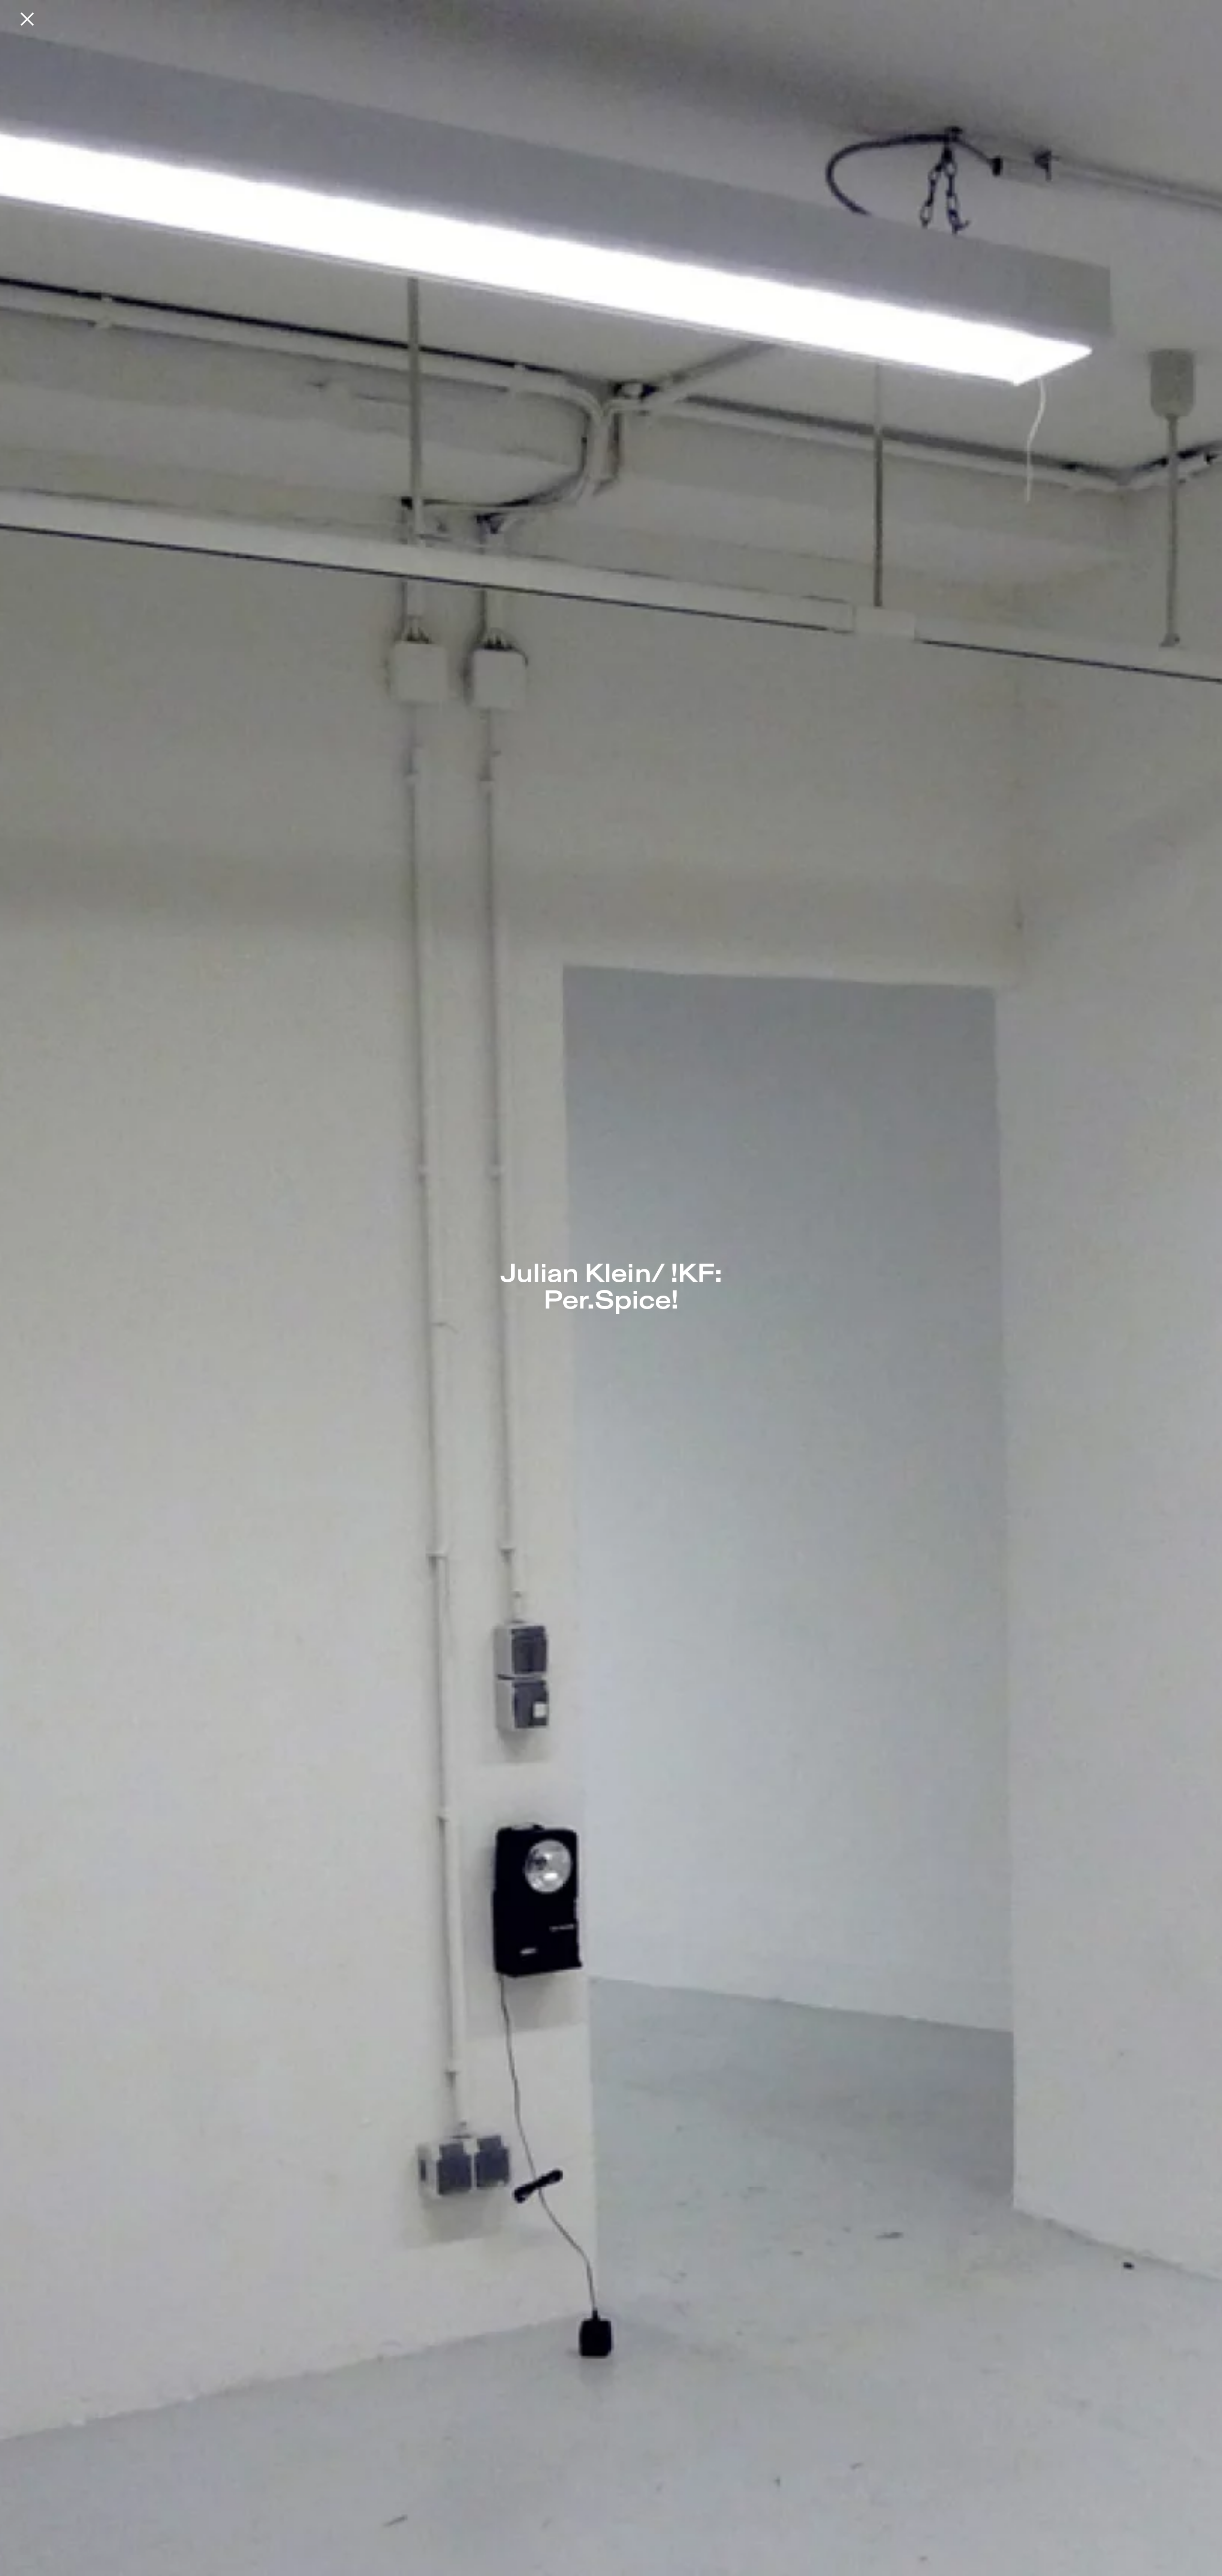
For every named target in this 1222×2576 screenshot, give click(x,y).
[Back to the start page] (27, 19)
